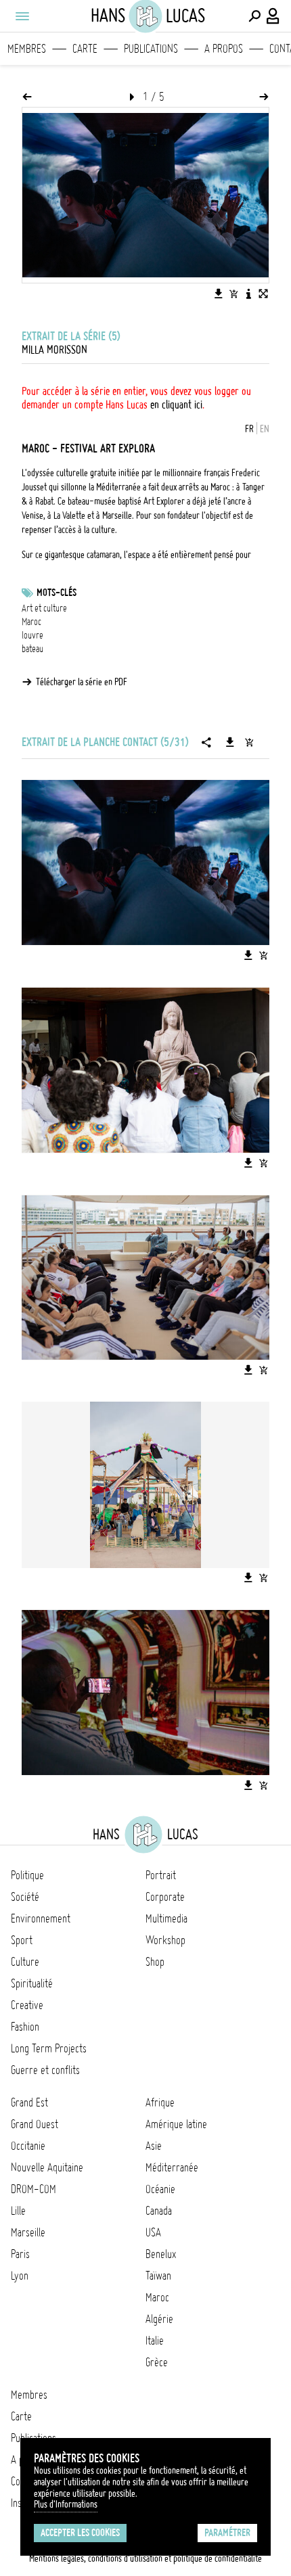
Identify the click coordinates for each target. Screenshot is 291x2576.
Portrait (161, 1875)
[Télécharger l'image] (219, 294)
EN (265, 429)
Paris (20, 2254)
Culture (25, 1962)
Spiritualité (32, 1983)
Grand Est (29, 2102)
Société (25, 1897)
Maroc (31, 622)
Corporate (165, 1897)
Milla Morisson (54, 350)
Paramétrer (227, 2533)
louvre (32, 635)
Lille (18, 2211)
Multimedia (166, 1918)
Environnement (41, 1918)
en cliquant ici (176, 405)
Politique (27, 1875)
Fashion (25, 2027)
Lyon (20, 2276)
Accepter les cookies (80, 2533)
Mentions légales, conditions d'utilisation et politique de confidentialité (145, 2558)
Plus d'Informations (66, 2504)
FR (249, 429)
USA (153, 2232)
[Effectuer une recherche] (254, 16)
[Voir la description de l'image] (248, 294)
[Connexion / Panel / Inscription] (273, 16)
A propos (224, 49)
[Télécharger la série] (230, 742)
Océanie (160, 2189)
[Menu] (22, 16)
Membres (27, 49)
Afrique (160, 2102)
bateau (32, 649)
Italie (155, 2341)
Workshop (165, 1940)
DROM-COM (33, 2189)
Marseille (28, 2232)
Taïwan (158, 2276)
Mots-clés (57, 593)
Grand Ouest (35, 2124)
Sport (22, 1940)
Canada (159, 2211)
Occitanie (28, 2146)
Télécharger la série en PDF (82, 682)
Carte (85, 49)
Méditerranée (172, 2167)
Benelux (161, 2254)
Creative (27, 2005)
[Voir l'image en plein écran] (263, 294)
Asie (154, 2146)
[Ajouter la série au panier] (249, 742)
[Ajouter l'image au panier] (233, 294)
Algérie (159, 2319)
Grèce (157, 2362)
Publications (151, 49)
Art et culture (44, 608)
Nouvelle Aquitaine (47, 2167)
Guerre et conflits (45, 2070)
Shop (155, 1962)
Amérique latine (176, 2124)
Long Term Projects (49, 2048)
